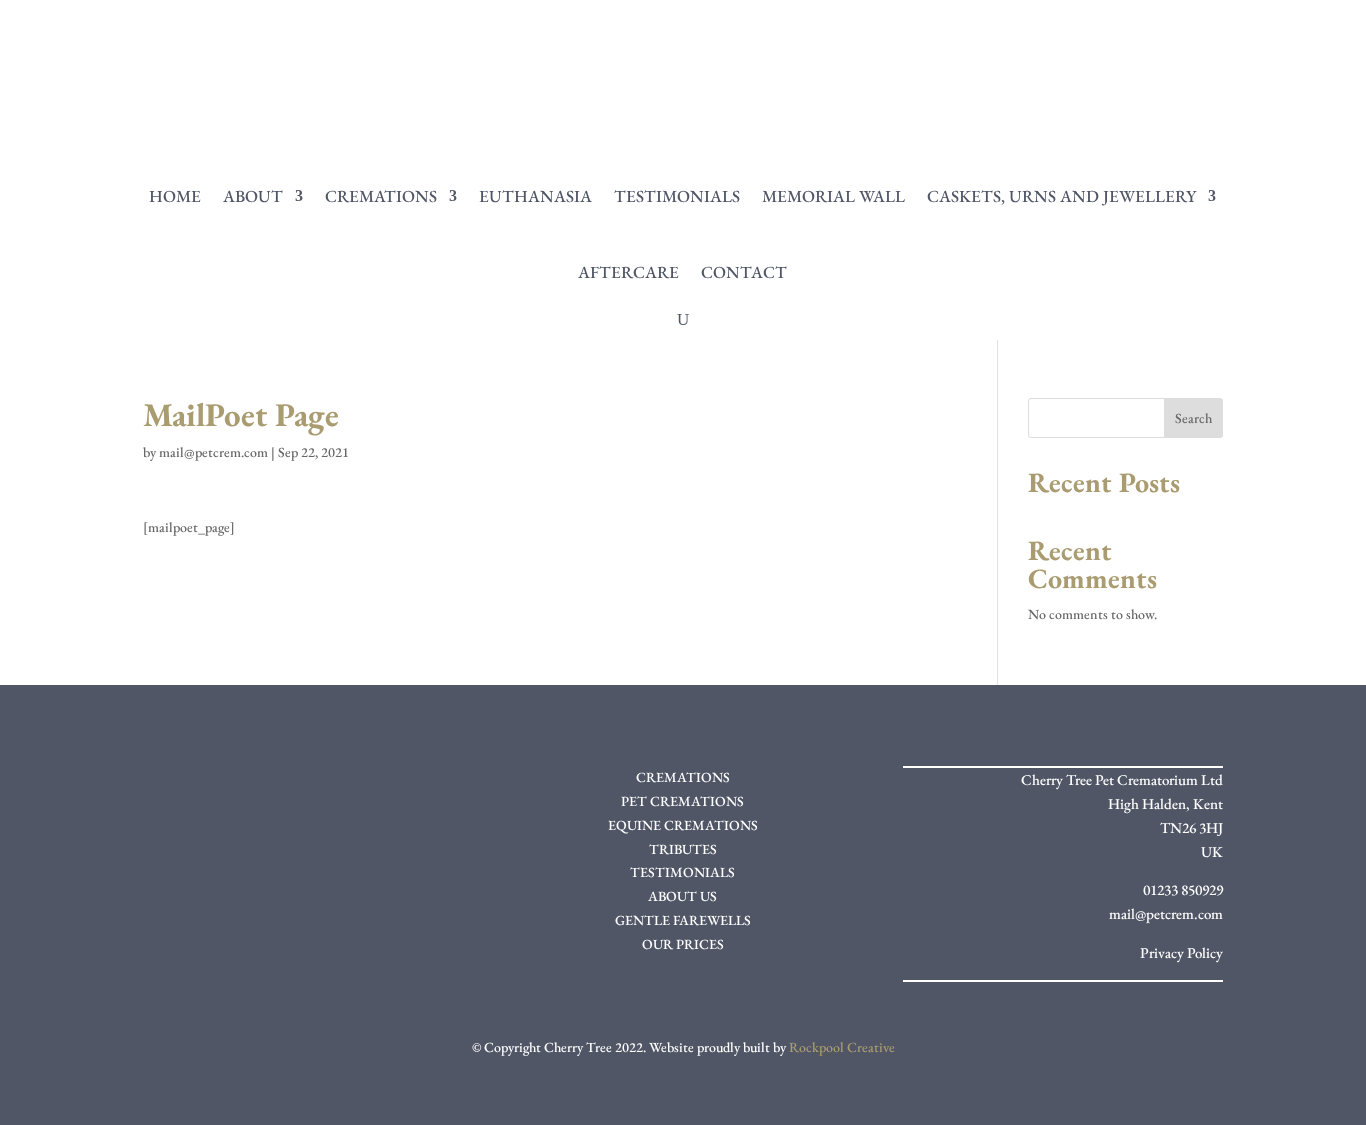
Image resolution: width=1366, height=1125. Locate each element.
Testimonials (677, 196)
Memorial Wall (833, 196)
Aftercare (628, 272)
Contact (744, 272)
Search (1193, 418)
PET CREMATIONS (682, 801)
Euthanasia (535, 196)
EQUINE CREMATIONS (683, 825)
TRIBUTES (683, 849)
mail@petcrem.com (213, 452)
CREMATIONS (683, 777)
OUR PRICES (683, 944)
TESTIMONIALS (682, 872)
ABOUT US (682, 896)
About (253, 196)
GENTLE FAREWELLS (683, 920)
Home (175, 196)
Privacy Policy (1181, 952)
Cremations (381, 196)
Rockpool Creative (842, 1047)
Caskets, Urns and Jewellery (1061, 196)
